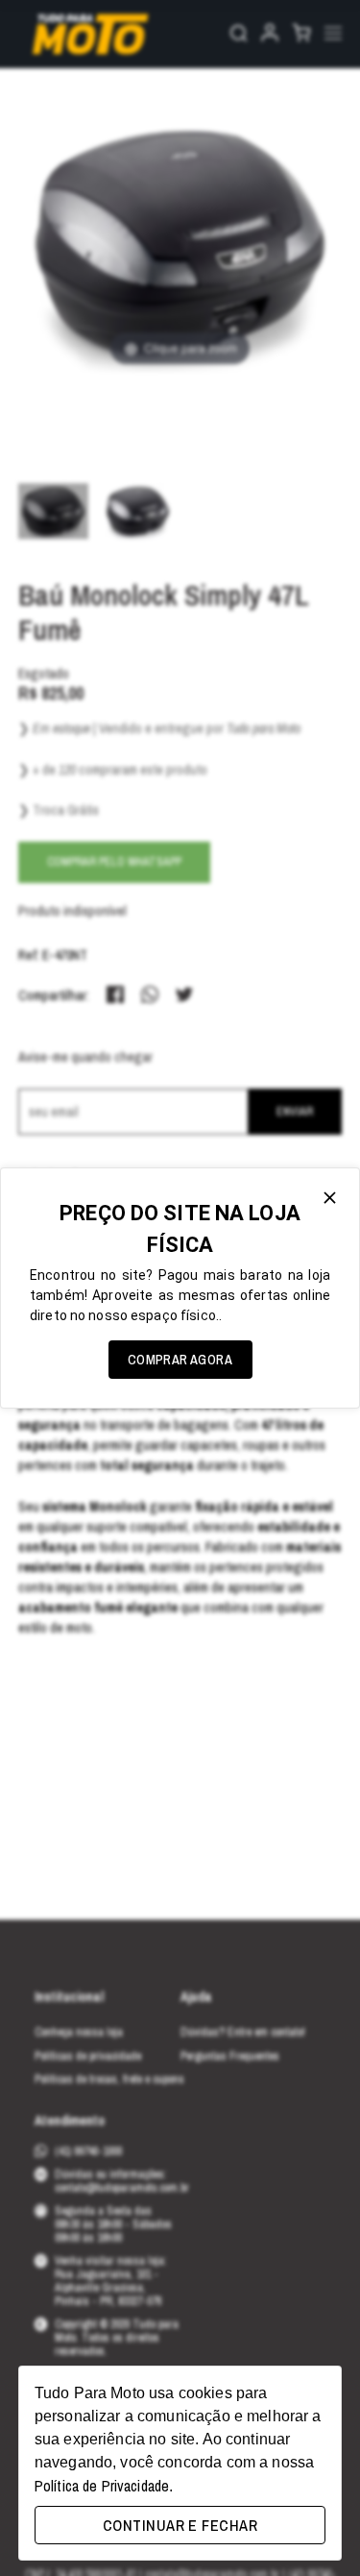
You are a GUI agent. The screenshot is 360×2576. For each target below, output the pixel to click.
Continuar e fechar (180, 2525)
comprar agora (180, 1360)
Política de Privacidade (102, 2486)
